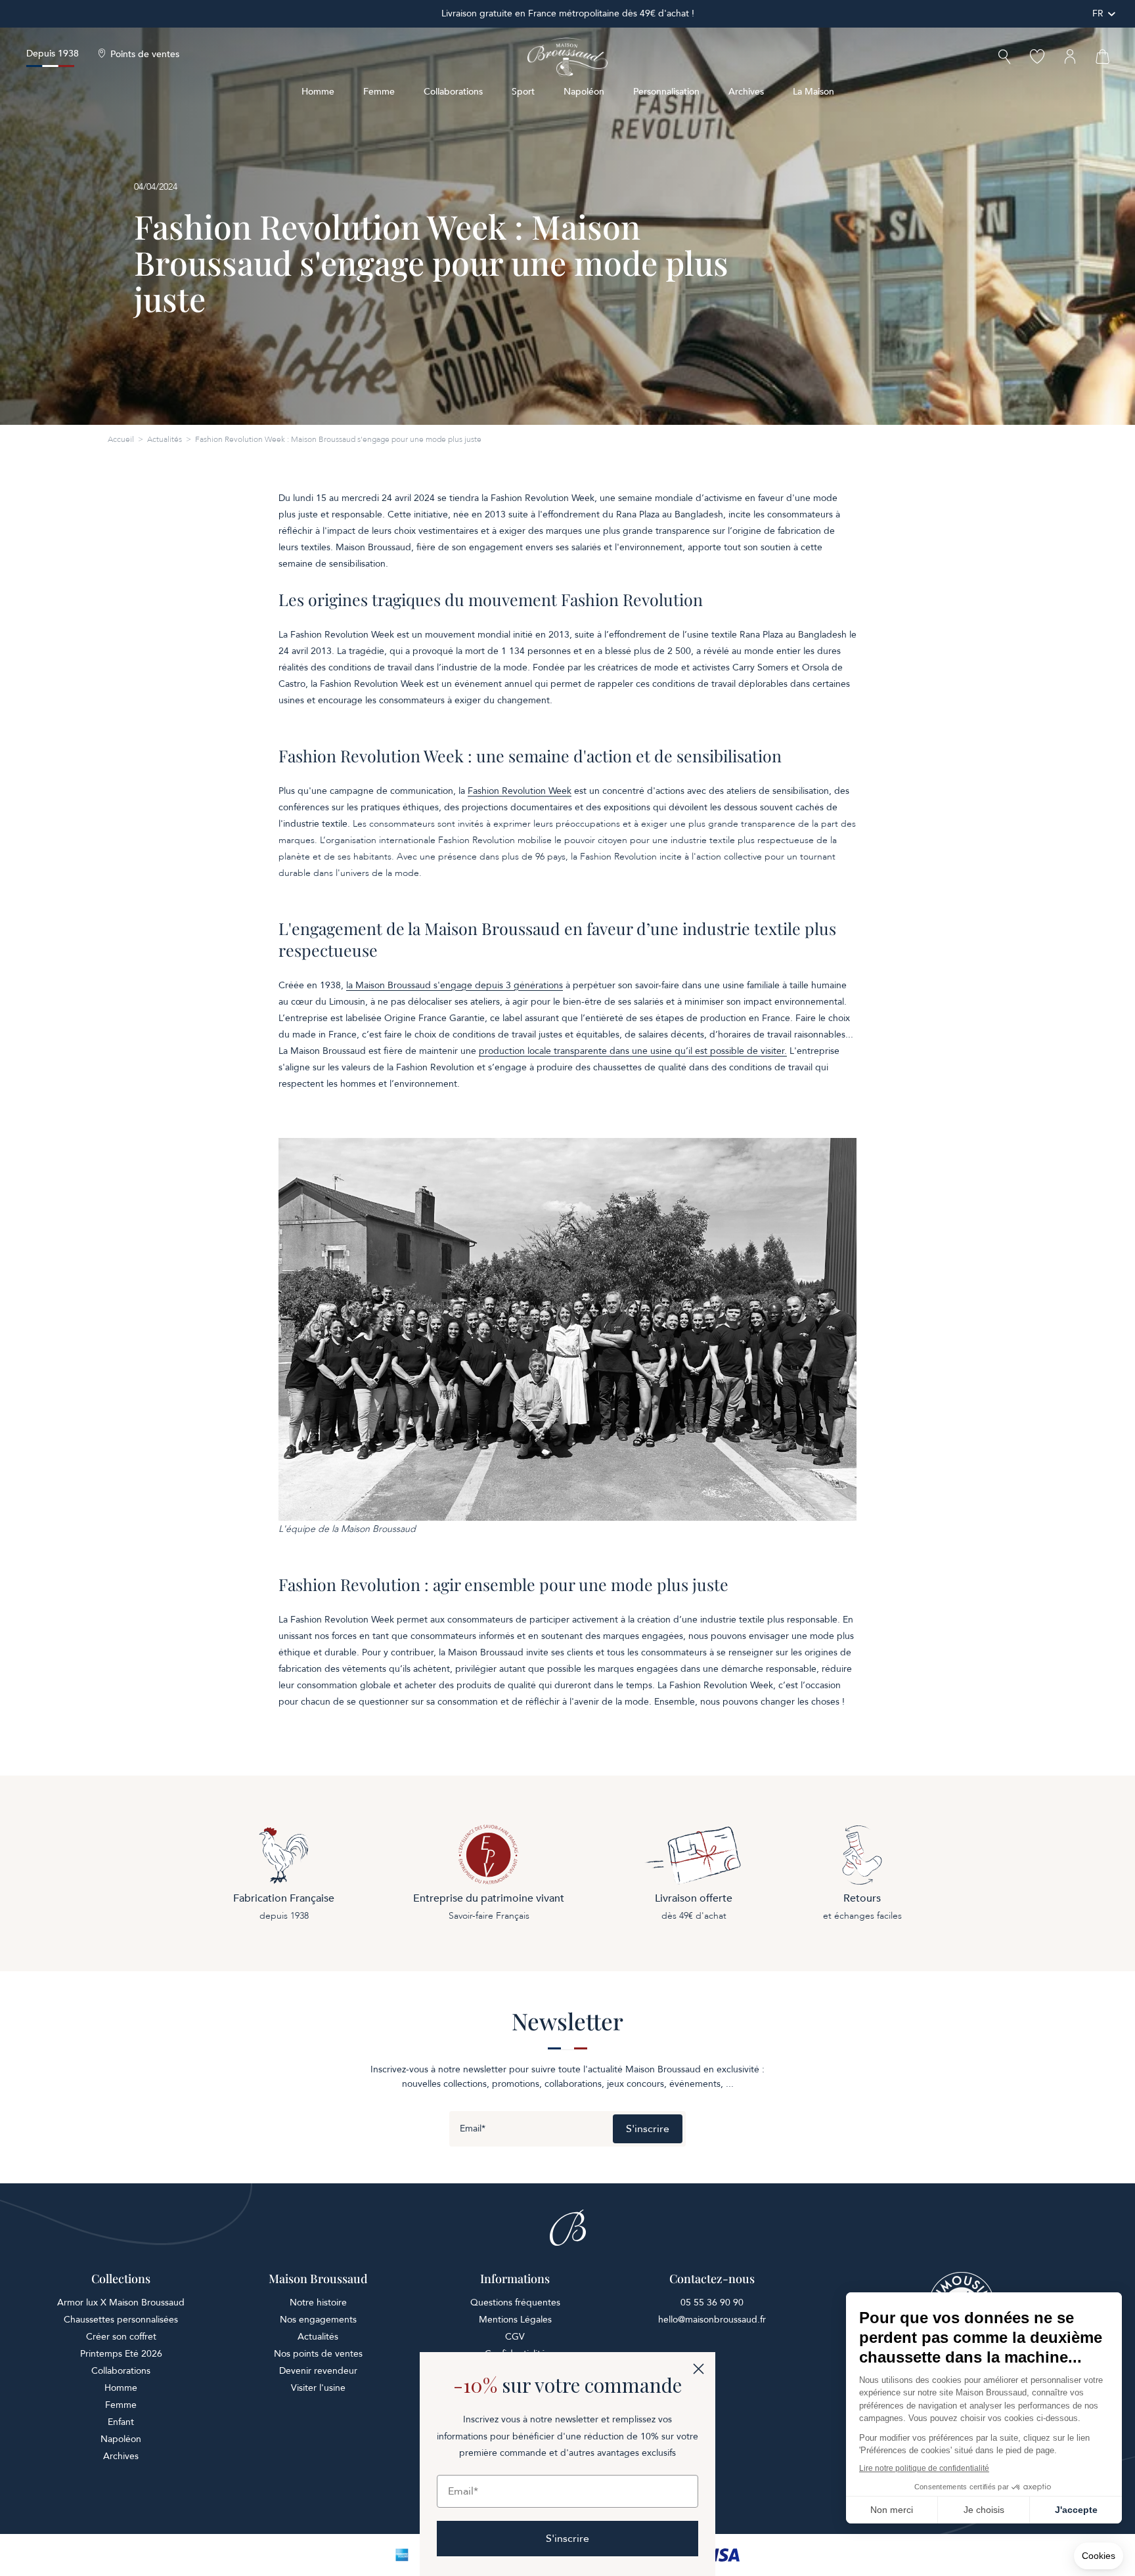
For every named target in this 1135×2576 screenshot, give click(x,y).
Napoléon (584, 92)
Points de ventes (145, 55)
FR (1098, 13)
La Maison (813, 92)
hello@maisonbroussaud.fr (712, 2320)
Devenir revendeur (318, 2371)
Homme (318, 92)
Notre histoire (318, 2303)
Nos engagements (318, 2320)
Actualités (165, 439)
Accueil (121, 439)
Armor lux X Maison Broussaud (121, 2303)
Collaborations (453, 92)
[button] (1004, 58)
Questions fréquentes (515, 2303)
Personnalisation (666, 92)
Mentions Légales (515, 2320)
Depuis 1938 (53, 54)
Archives (746, 92)
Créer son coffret (121, 2337)
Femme (379, 92)
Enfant (121, 2422)
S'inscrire (648, 2129)
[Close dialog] (699, 2369)
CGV (515, 2337)
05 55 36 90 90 (712, 2303)
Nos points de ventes (318, 2354)
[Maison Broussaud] (567, 57)
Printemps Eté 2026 (121, 2354)
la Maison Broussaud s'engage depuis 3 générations (455, 985)
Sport (523, 92)
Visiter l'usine (318, 2388)
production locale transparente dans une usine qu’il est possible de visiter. (633, 1051)
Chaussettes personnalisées (121, 2320)
